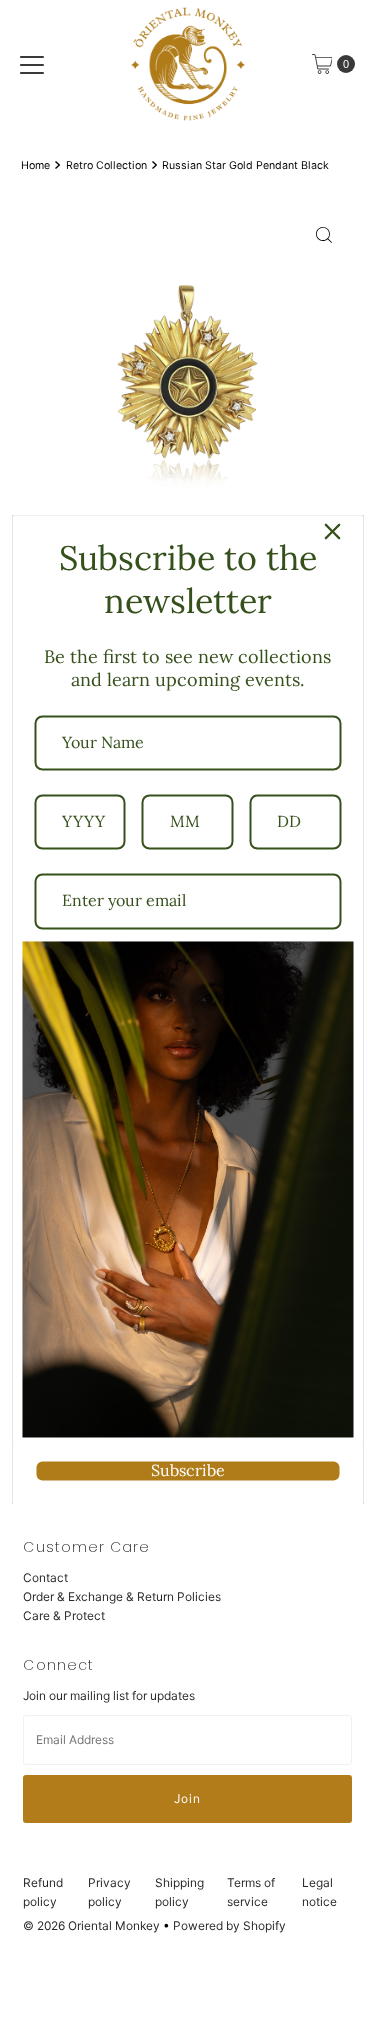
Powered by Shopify (229, 1925)
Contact (45, 1577)
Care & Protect (64, 1615)
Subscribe (188, 1470)
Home (35, 165)
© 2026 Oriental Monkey (91, 1925)
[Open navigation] (32, 64)
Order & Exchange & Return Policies (122, 1596)
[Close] (332, 531)
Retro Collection (106, 165)
